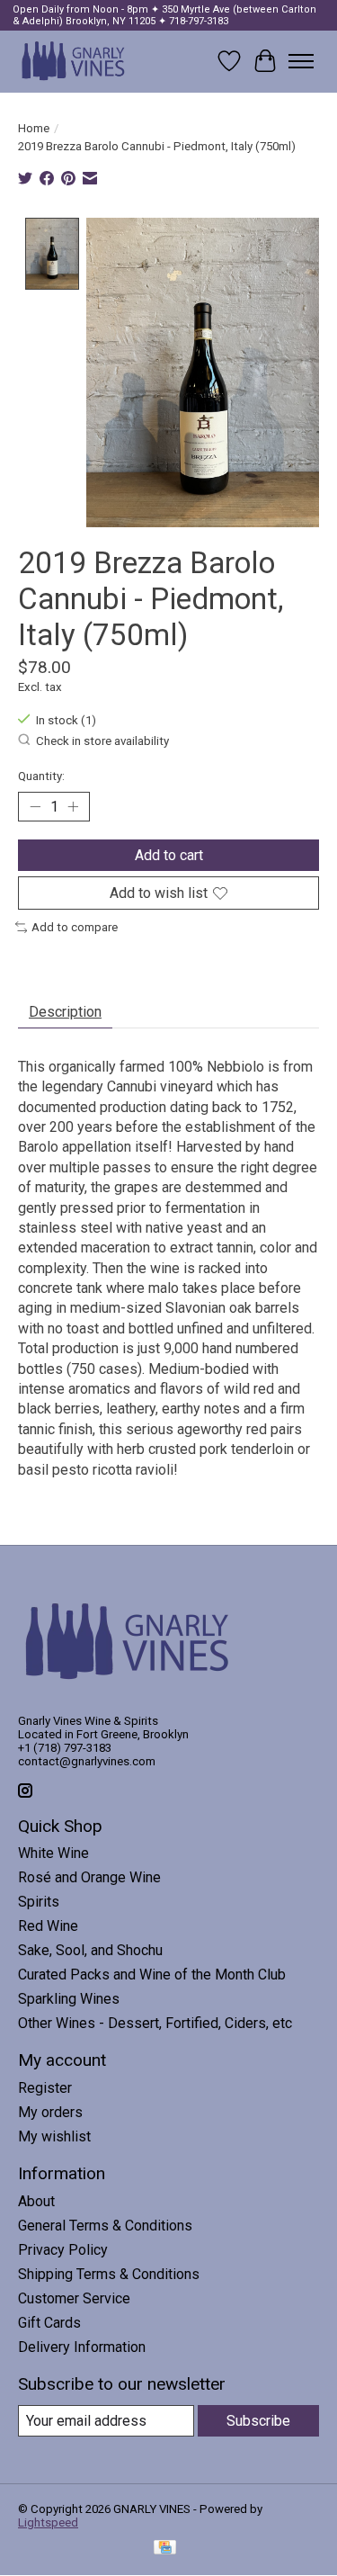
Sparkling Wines (69, 1999)
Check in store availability (102, 741)
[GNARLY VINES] (74, 61)
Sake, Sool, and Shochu (90, 1950)
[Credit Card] (165, 2549)
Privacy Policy (63, 2250)
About (36, 2201)
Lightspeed (48, 2522)
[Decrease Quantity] (35, 806)
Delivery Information (82, 2347)
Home (34, 128)
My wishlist (54, 2136)
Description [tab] (65, 1012)
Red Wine (48, 1926)
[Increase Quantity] (73, 806)
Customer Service (74, 2298)
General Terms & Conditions (105, 2226)
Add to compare (75, 927)
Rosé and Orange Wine (89, 1877)
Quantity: (41, 776)
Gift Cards (49, 2323)
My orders (50, 2112)
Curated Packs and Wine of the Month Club (152, 1975)
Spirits (39, 1902)
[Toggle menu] (301, 61)
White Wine (53, 1853)
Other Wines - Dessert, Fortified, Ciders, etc (155, 2023)
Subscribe (258, 2421)
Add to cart (169, 855)
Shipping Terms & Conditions (109, 2274)
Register (45, 2088)
